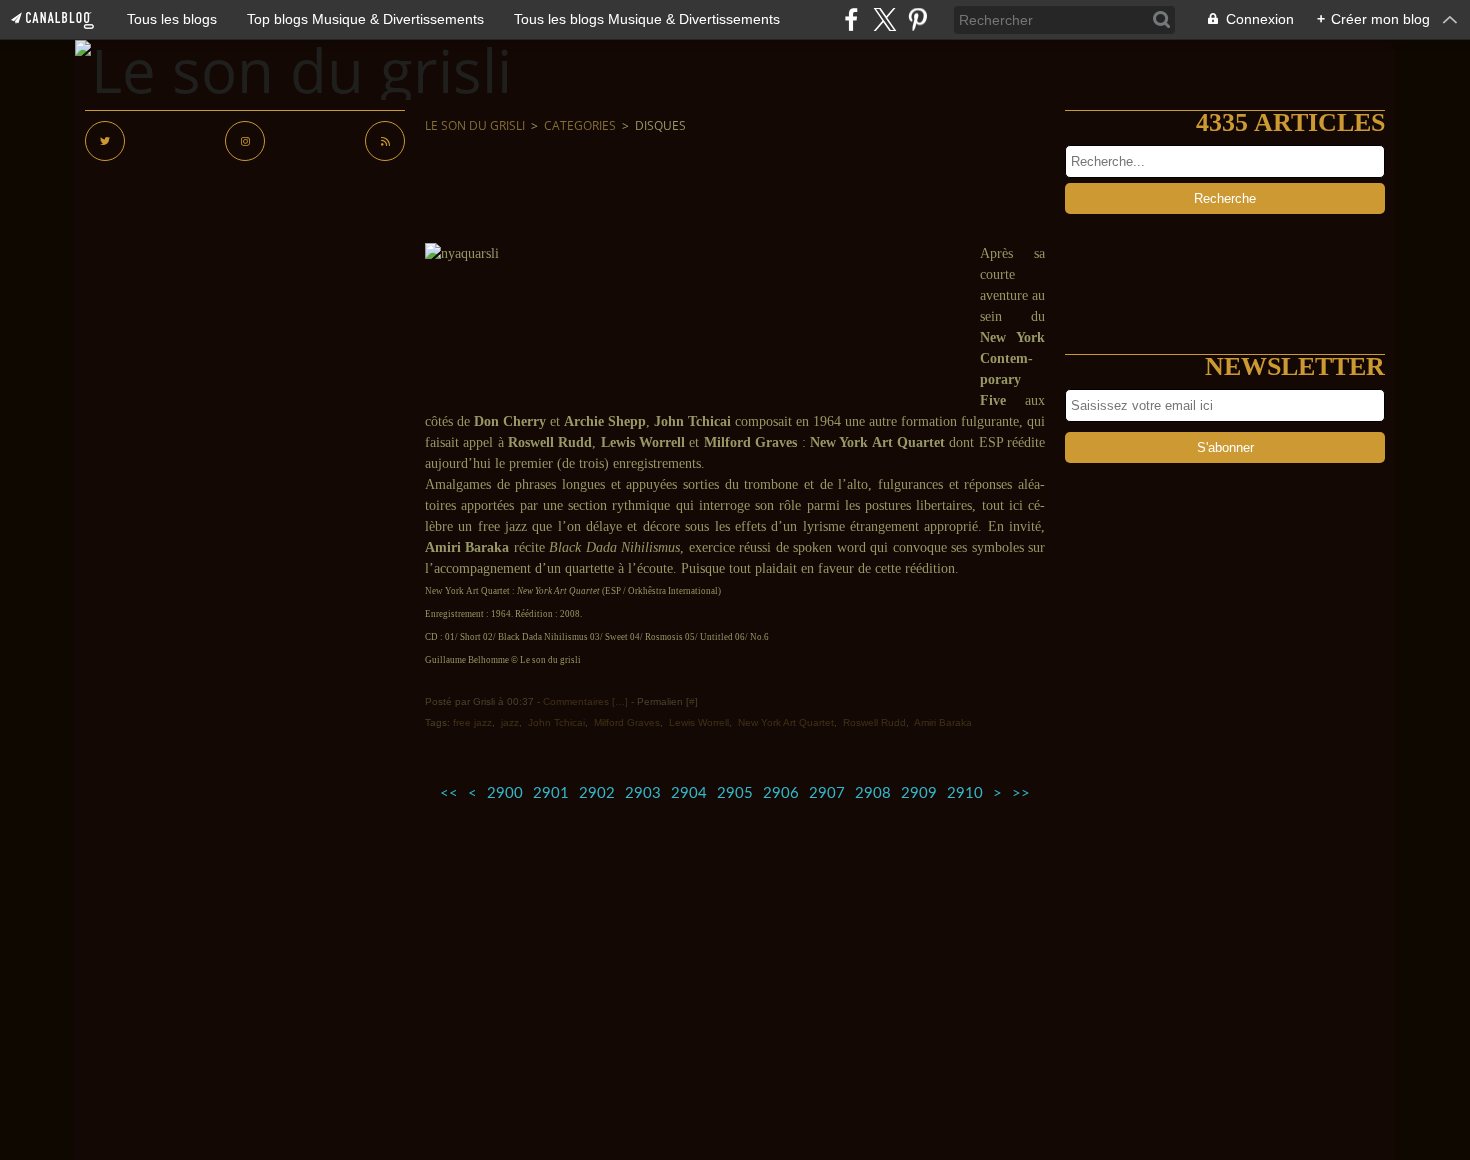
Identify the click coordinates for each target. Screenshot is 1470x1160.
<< (449, 793)
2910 (965, 793)
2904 (689, 793)
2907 (827, 793)
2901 (551, 793)
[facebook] (851, 19)
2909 (919, 793)
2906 (781, 793)
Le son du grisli (475, 125)
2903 (643, 793)
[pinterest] (917, 19)
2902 (597, 793)
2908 (873, 793)
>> (1021, 793)
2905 (735, 793)
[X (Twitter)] (884, 19)
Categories (580, 125)
